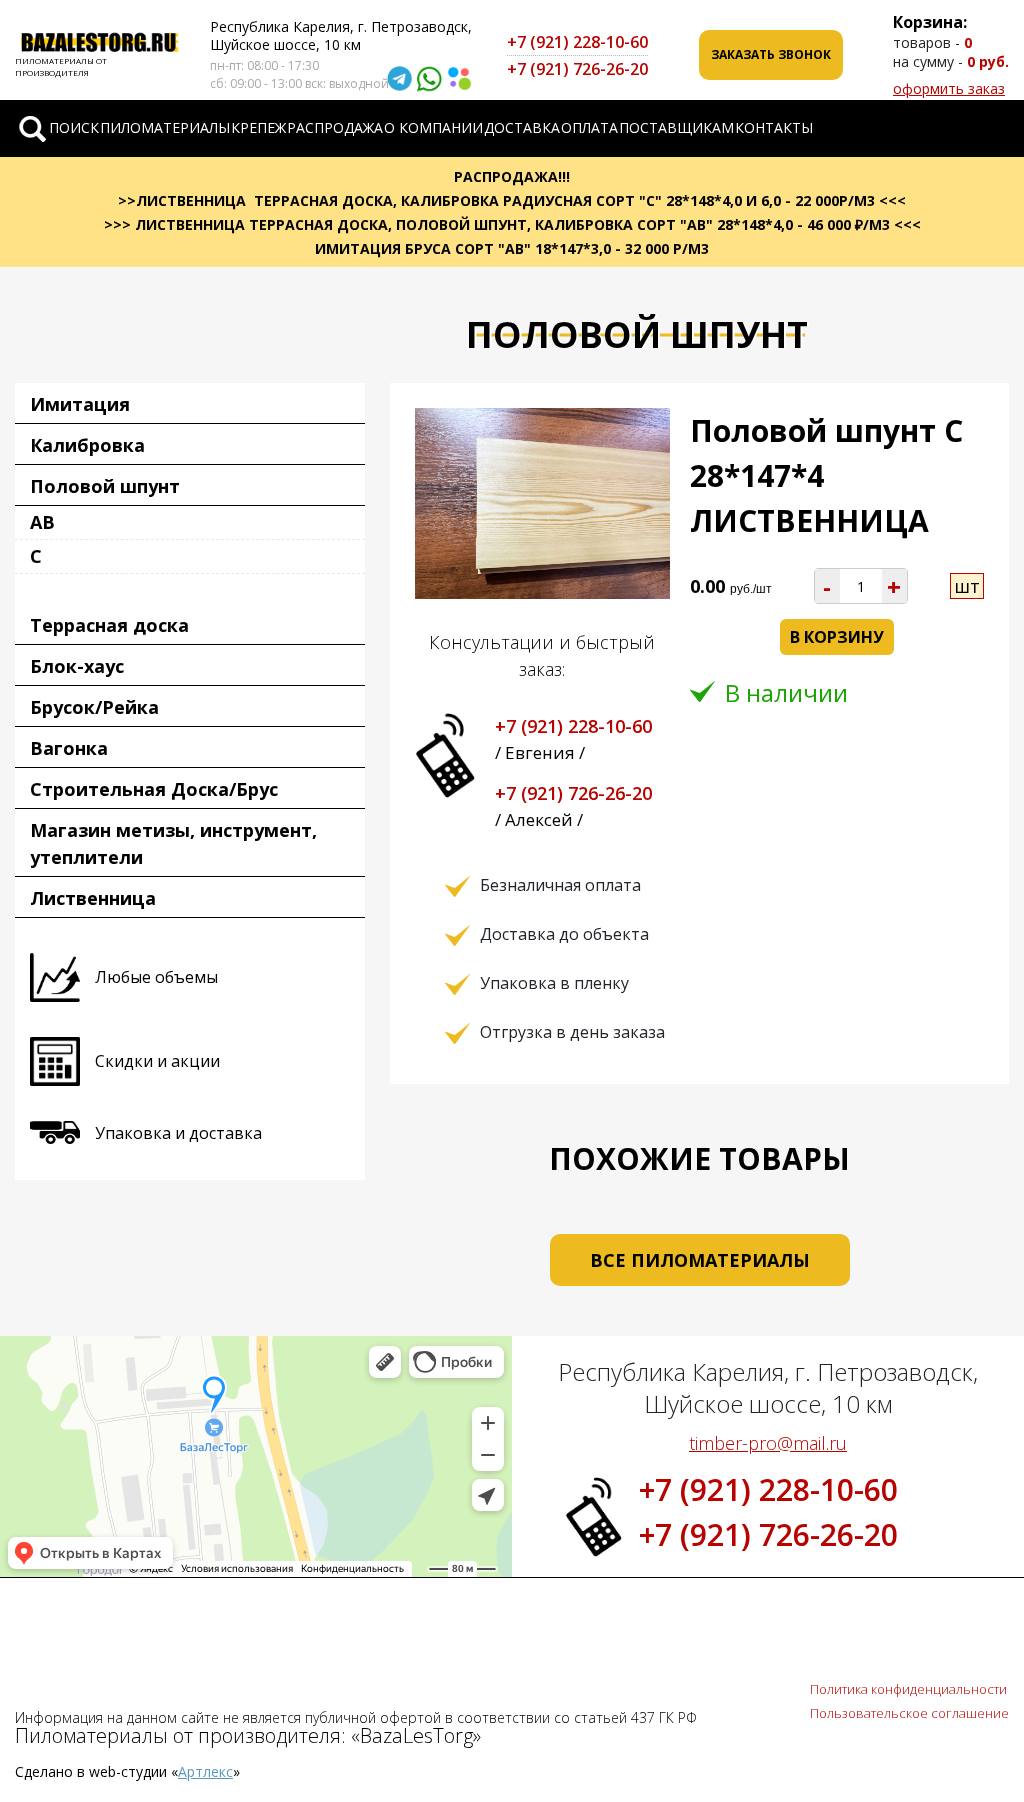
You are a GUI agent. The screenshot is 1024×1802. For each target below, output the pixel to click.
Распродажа (335, 127)
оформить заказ (949, 88)
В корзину (837, 637)
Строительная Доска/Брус (154, 789)
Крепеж (258, 127)
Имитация (80, 404)
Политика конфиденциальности (908, 1689)
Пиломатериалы (165, 127)
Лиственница (93, 898)
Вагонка (69, 748)
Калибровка (87, 445)
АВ (42, 522)
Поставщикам (676, 127)
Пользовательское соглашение (909, 1713)
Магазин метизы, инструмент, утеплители (173, 843)
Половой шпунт (105, 486)
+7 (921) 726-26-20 (577, 69)
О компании (433, 127)
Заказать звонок (771, 54)
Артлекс (205, 1771)
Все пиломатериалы (700, 1260)
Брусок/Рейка (94, 707)
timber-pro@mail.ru (768, 1443)
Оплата (589, 127)
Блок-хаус (77, 666)
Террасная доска (109, 625)
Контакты (774, 127)
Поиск (74, 127)
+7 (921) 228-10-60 (577, 42)
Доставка (522, 127)
